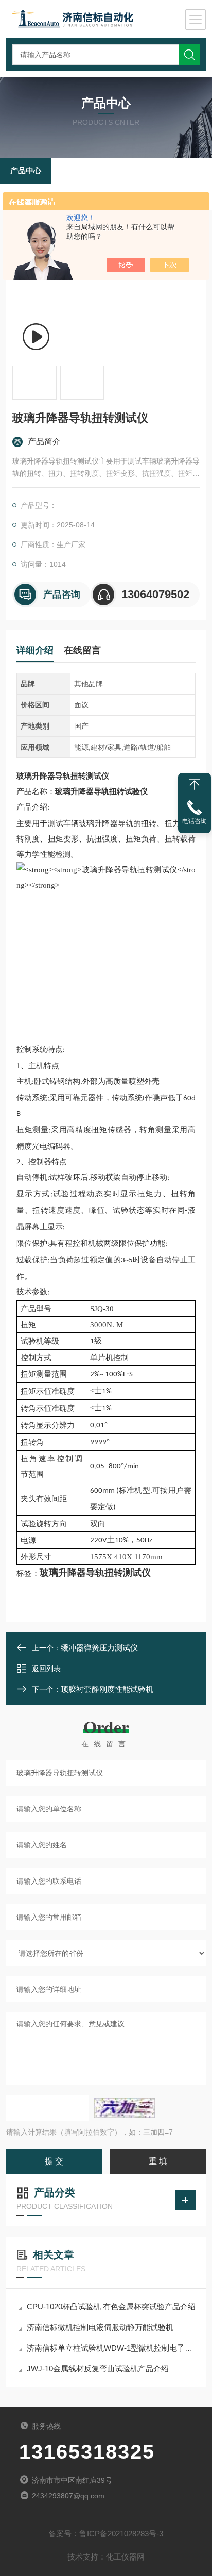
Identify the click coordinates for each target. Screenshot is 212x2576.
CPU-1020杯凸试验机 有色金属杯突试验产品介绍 (111, 2307)
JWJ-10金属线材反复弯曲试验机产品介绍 (98, 2368)
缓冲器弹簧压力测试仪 (99, 1648)
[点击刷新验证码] (125, 2108)
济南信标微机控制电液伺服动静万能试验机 (100, 2327)
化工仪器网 (125, 2557)
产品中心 (26, 170)
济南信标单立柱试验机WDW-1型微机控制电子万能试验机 (111, 2348)
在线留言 (82, 650)
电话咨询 (195, 821)
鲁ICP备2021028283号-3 (121, 2533)
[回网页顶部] (195, 784)
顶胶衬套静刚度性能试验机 (107, 1689)
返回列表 (46, 1669)
